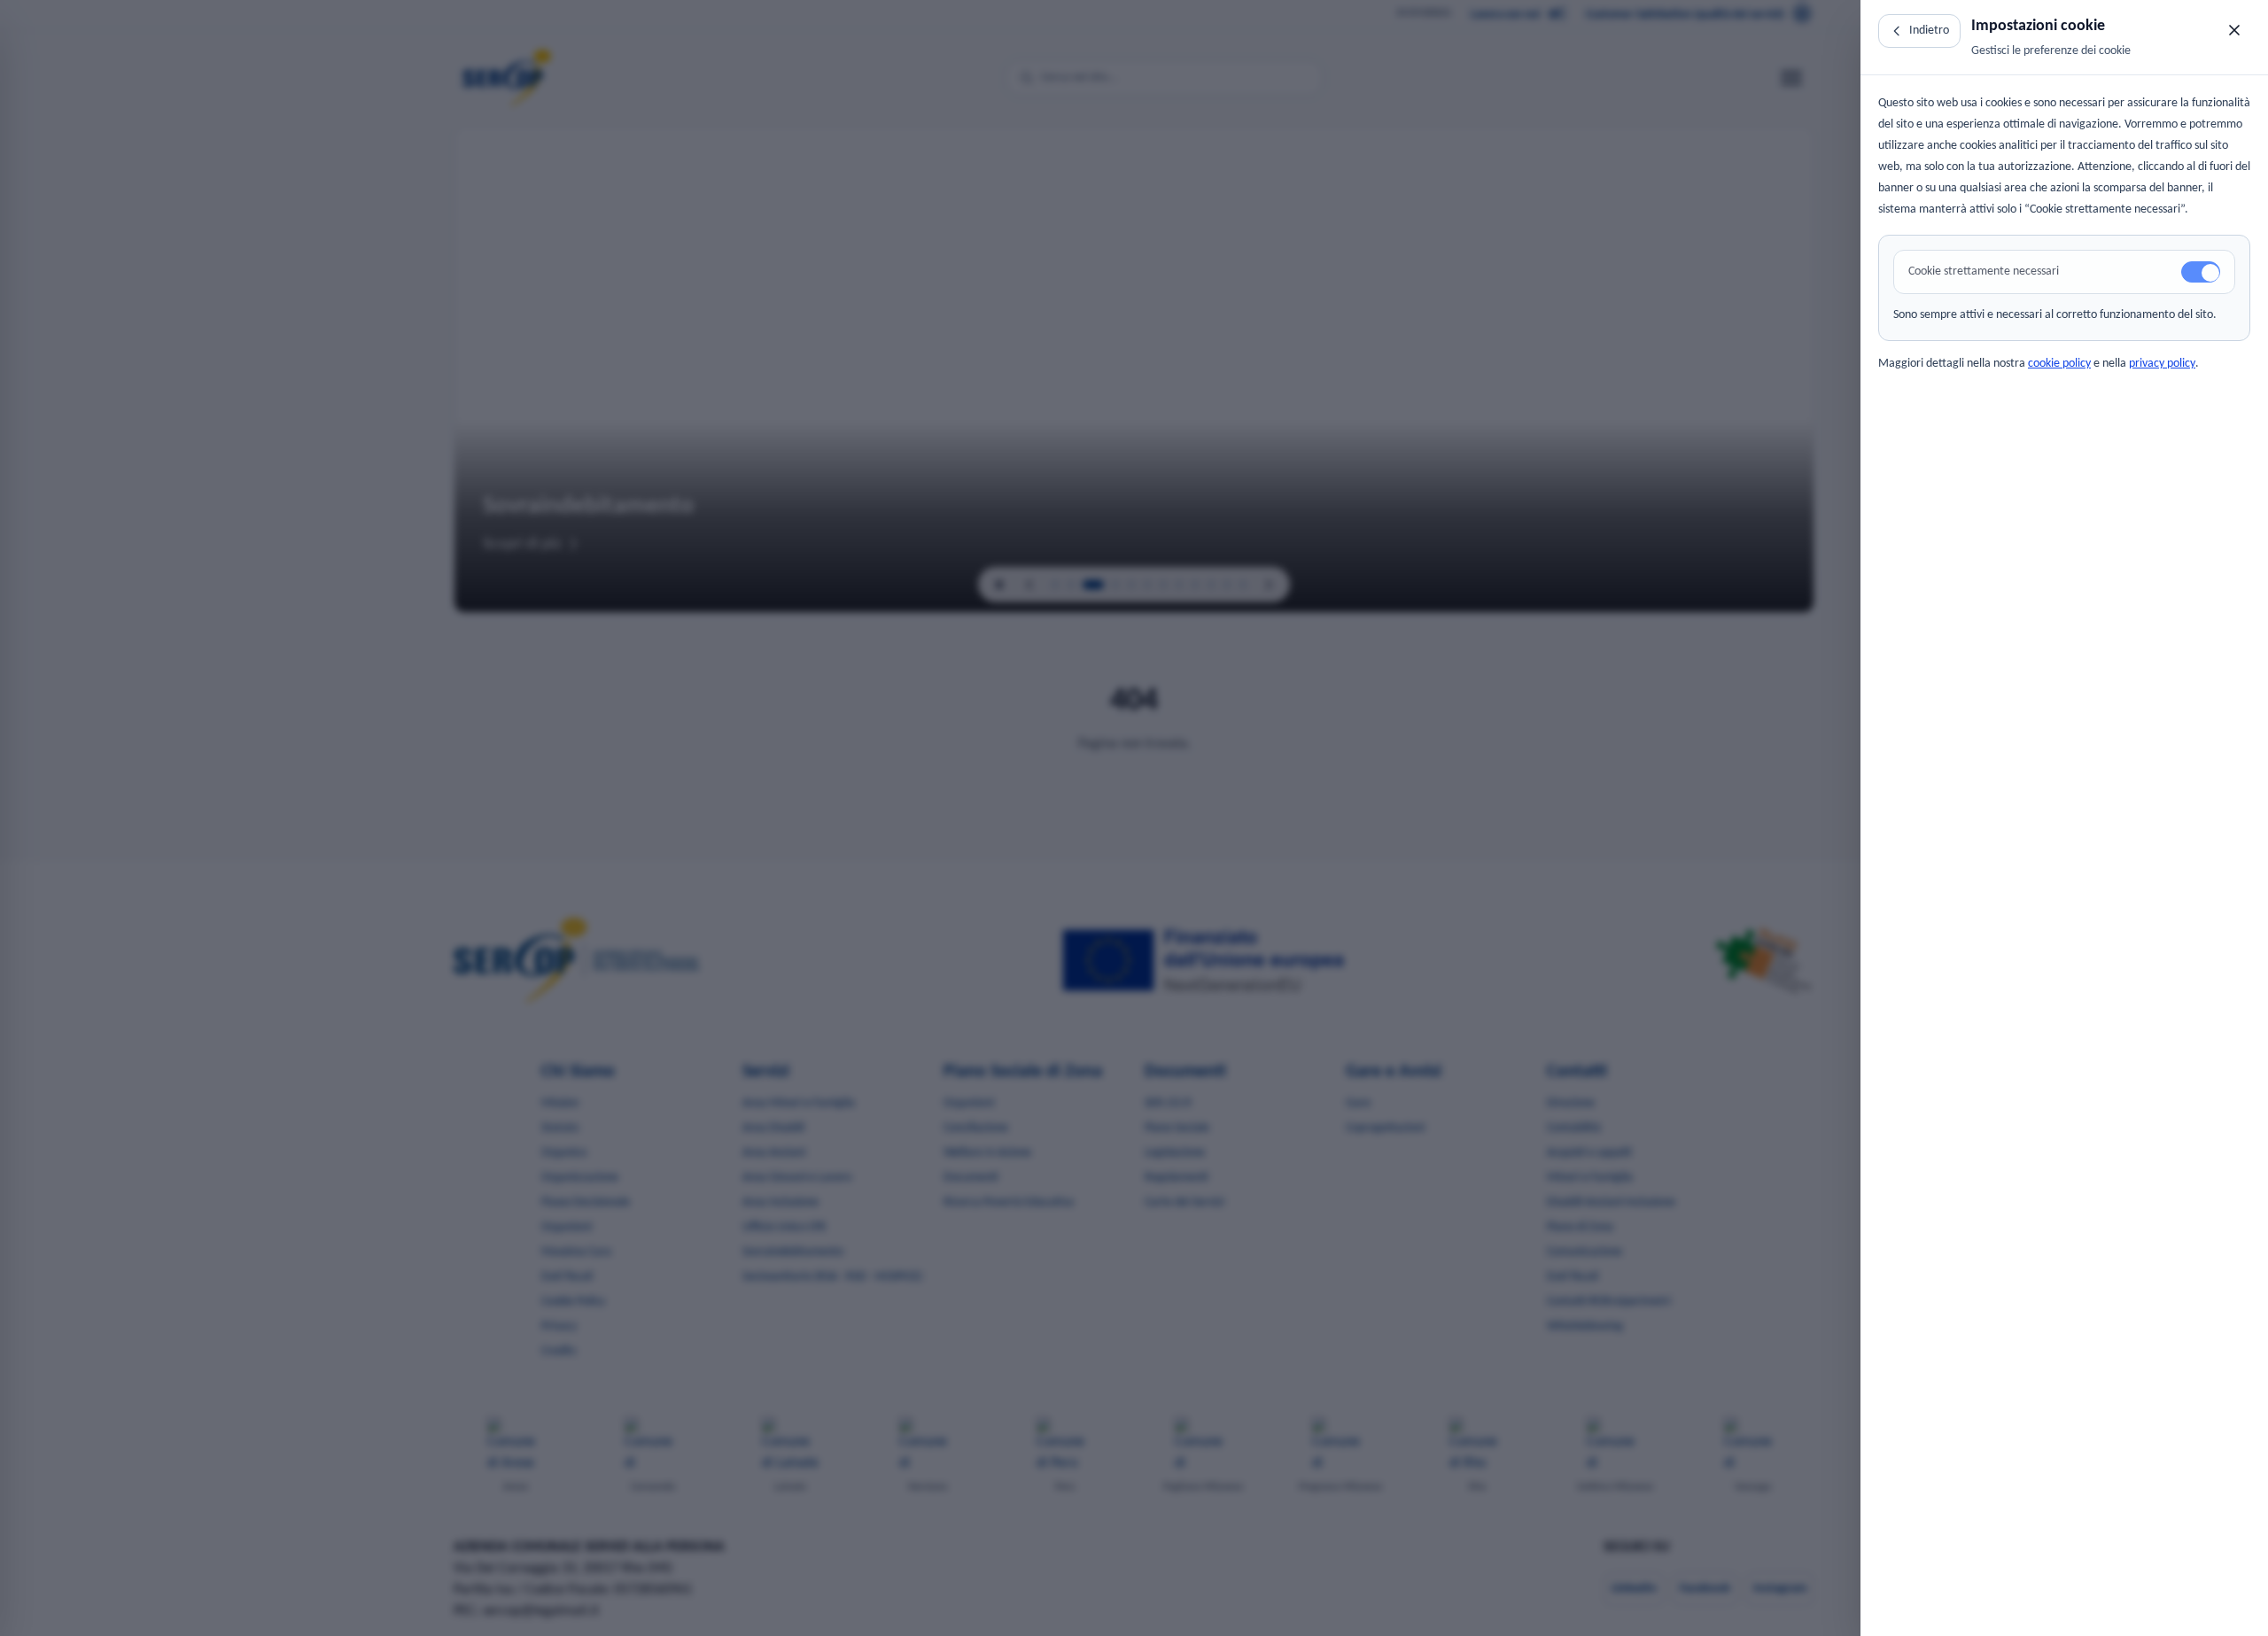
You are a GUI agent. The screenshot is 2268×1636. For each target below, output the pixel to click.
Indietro (1929, 31)
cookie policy (2059, 364)
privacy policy (2162, 364)
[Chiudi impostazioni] (2234, 30)
